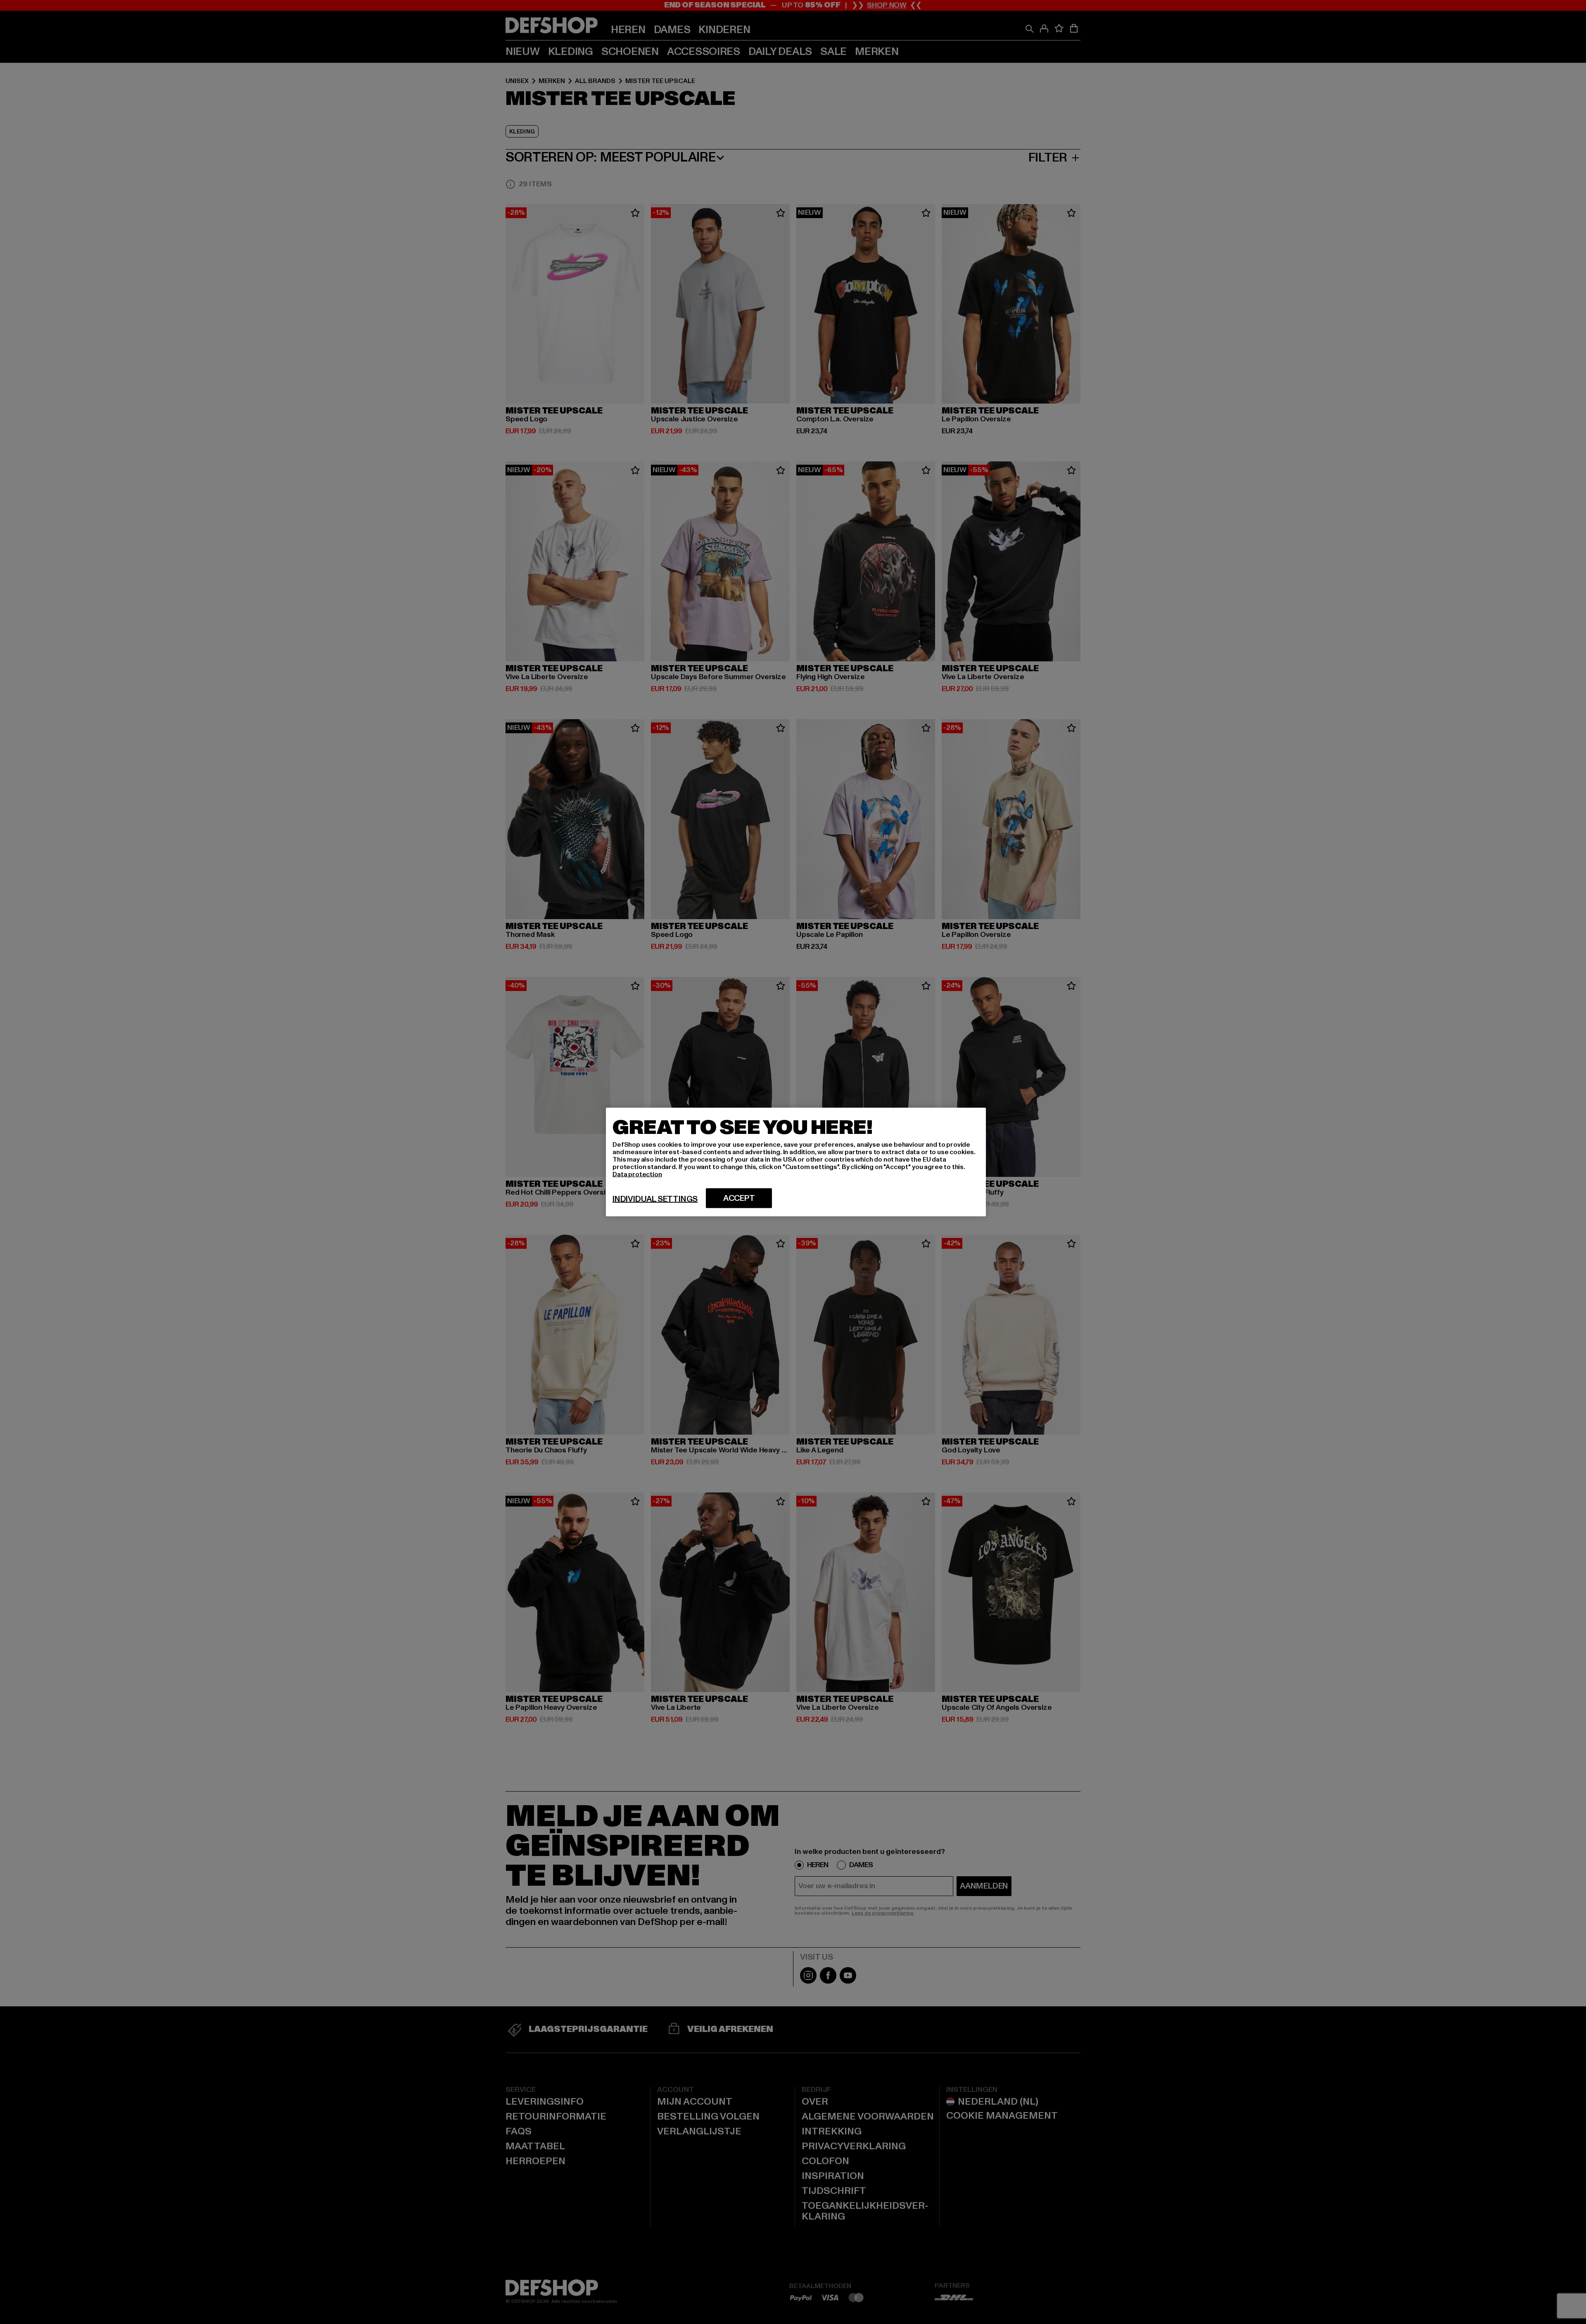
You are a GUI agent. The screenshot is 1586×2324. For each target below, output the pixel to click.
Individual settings (655, 1199)
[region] (796, 1162)
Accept (739, 1198)
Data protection (637, 1174)
